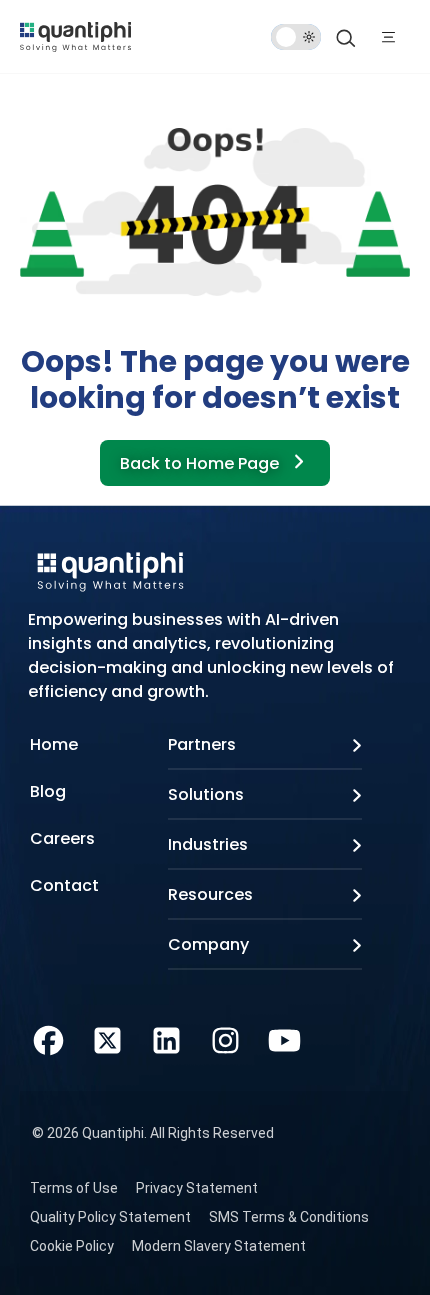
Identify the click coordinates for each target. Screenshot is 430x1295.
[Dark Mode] (296, 37)
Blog (48, 791)
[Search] (346, 37)
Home (54, 744)
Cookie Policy (72, 1246)
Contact (64, 885)
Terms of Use (74, 1188)
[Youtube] (284, 1038)
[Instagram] (225, 1038)
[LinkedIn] (166, 1038)
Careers (62, 838)
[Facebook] (48, 1038)
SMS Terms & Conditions (289, 1217)
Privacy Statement (197, 1188)
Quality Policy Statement (110, 1217)
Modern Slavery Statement (219, 1246)
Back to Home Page (201, 463)
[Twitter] (107, 1038)
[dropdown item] (75, 36)
